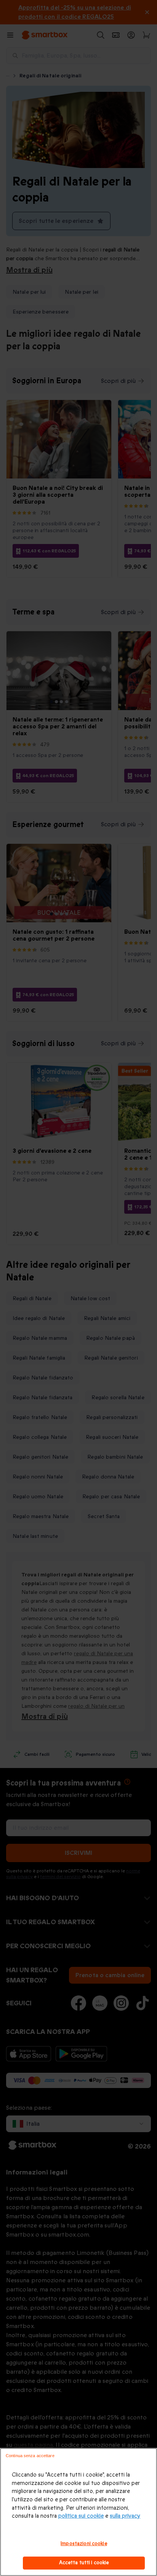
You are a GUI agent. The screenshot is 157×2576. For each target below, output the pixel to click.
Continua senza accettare (30, 2456)
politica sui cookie (81, 2516)
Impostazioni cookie (84, 2544)
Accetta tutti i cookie (84, 2563)
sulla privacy (125, 2516)
